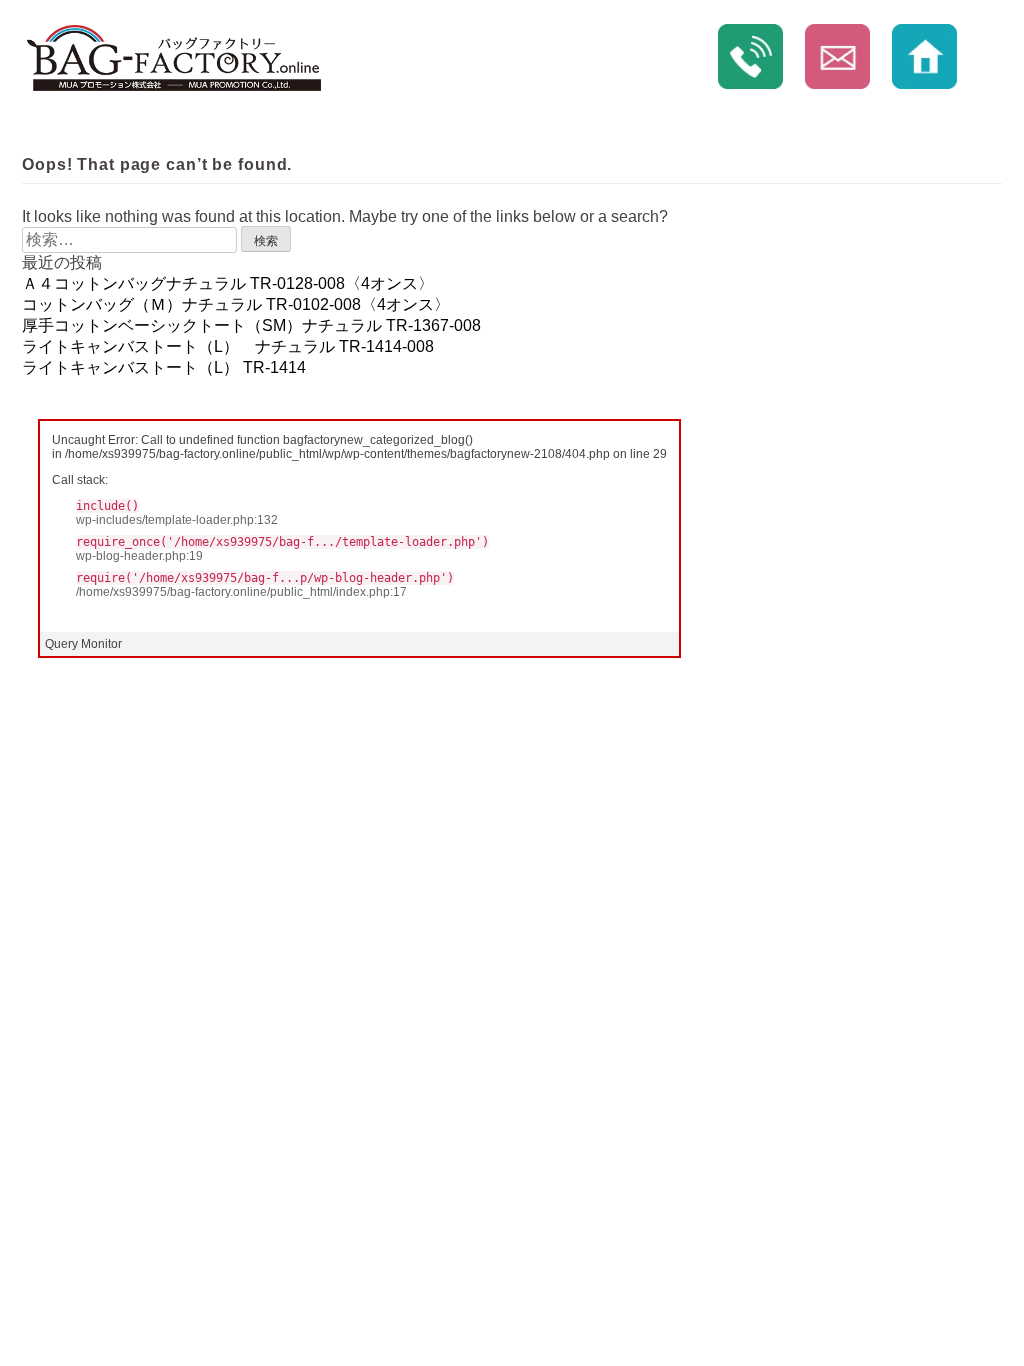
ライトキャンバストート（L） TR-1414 (164, 367)
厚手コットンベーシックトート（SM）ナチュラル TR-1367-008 (251, 325)
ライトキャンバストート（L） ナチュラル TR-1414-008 (228, 346)
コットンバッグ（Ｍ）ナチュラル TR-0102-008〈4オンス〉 (236, 304)
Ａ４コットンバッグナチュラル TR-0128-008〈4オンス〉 (228, 283)
